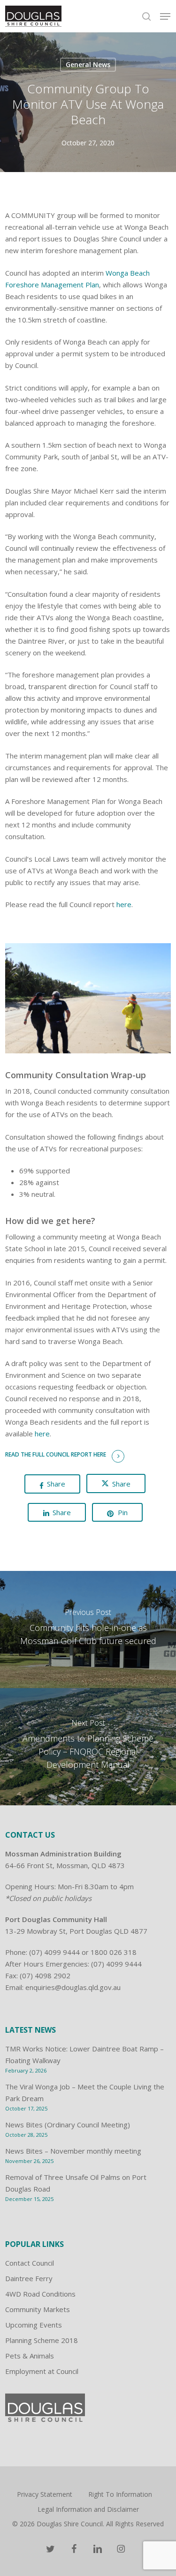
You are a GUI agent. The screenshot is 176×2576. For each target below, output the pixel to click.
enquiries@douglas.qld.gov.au (73, 1987)
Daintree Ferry (29, 2278)
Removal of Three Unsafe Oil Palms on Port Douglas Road (76, 2183)
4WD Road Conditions (40, 2294)
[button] (165, 16)
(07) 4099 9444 (54, 1952)
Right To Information (120, 2494)
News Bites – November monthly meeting (73, 2151)
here (124, 904)
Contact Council (30, 2263)
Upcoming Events (34, 2325)
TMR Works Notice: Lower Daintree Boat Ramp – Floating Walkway (84, 2054)
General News (88, 64)
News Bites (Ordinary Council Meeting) (68, 2125)
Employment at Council (42, 2371)
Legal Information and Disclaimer (88, 2509)
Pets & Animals (30, 2356)
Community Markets (38, 2309)
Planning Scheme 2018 (42, 2340)
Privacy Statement (45, 2494)
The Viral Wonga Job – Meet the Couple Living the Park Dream (85, 2092)
